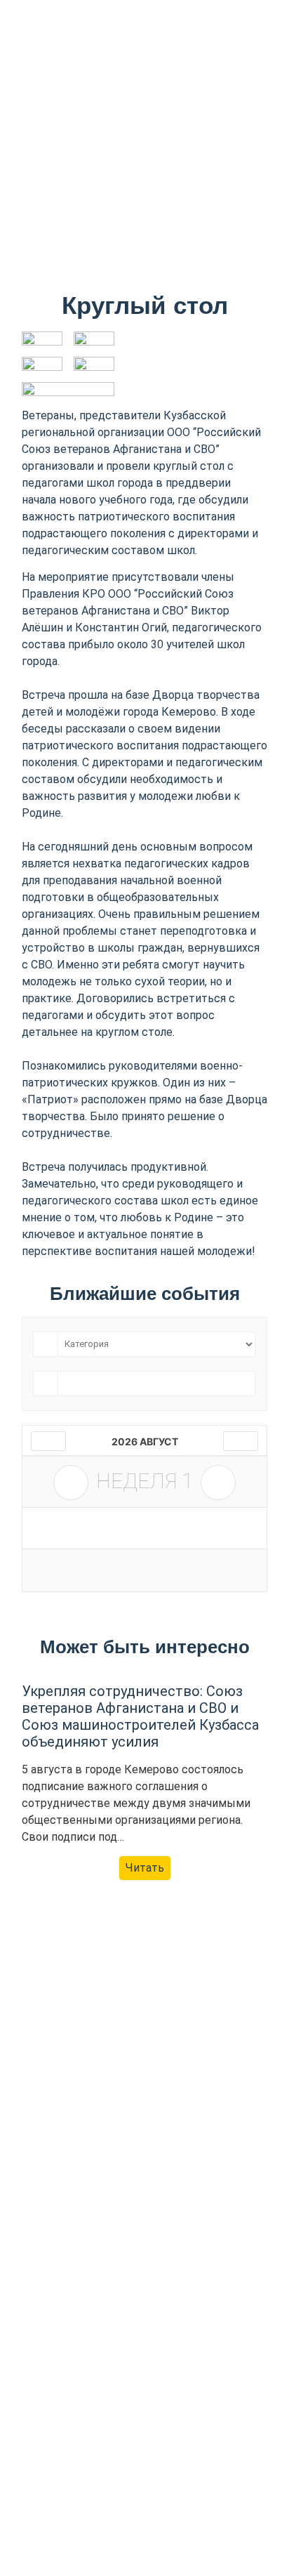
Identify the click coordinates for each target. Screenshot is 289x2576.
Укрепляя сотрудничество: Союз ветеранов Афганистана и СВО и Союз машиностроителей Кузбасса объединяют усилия (140, 1716)
